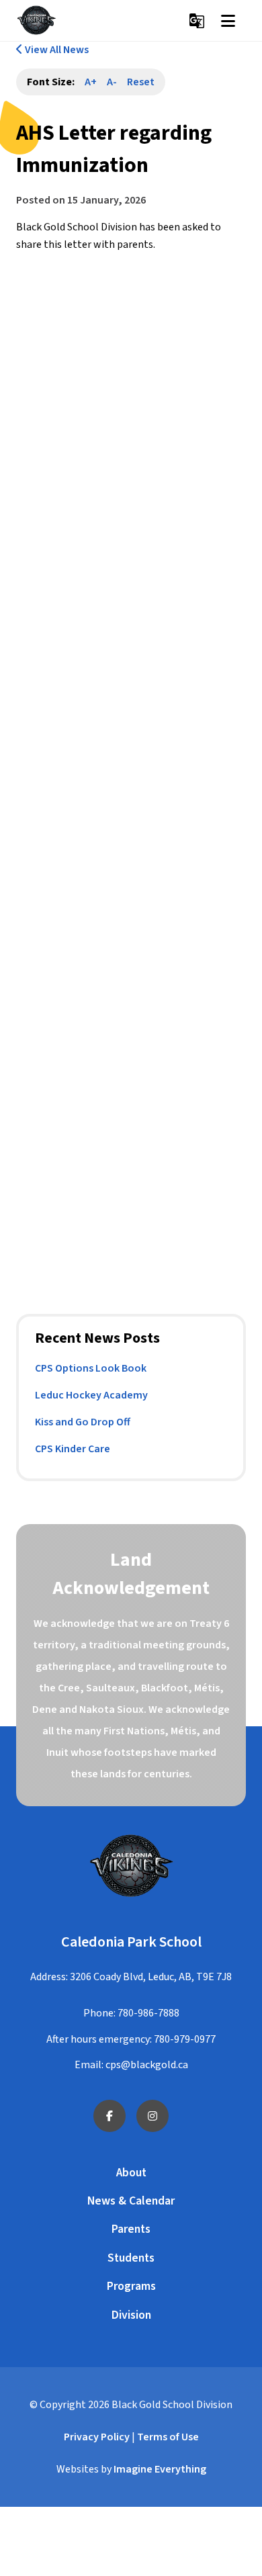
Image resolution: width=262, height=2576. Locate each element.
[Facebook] (110, 2116)
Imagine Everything (160, 2469)
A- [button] (112, 82)
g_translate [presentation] (197, 21)
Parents (131, 2229)
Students (131, 2258)
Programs (131, 2286)
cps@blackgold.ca (147, 2065)
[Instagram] (152, 2116)
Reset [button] (141, 82)
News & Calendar (131, 2201)
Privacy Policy (97, 2437)
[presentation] (228, 21)
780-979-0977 (185, 2039)
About (131, 2173)
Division (131, 2315)
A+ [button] (91, 82)
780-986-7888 (148, 2013)
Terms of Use (168, 2437)
